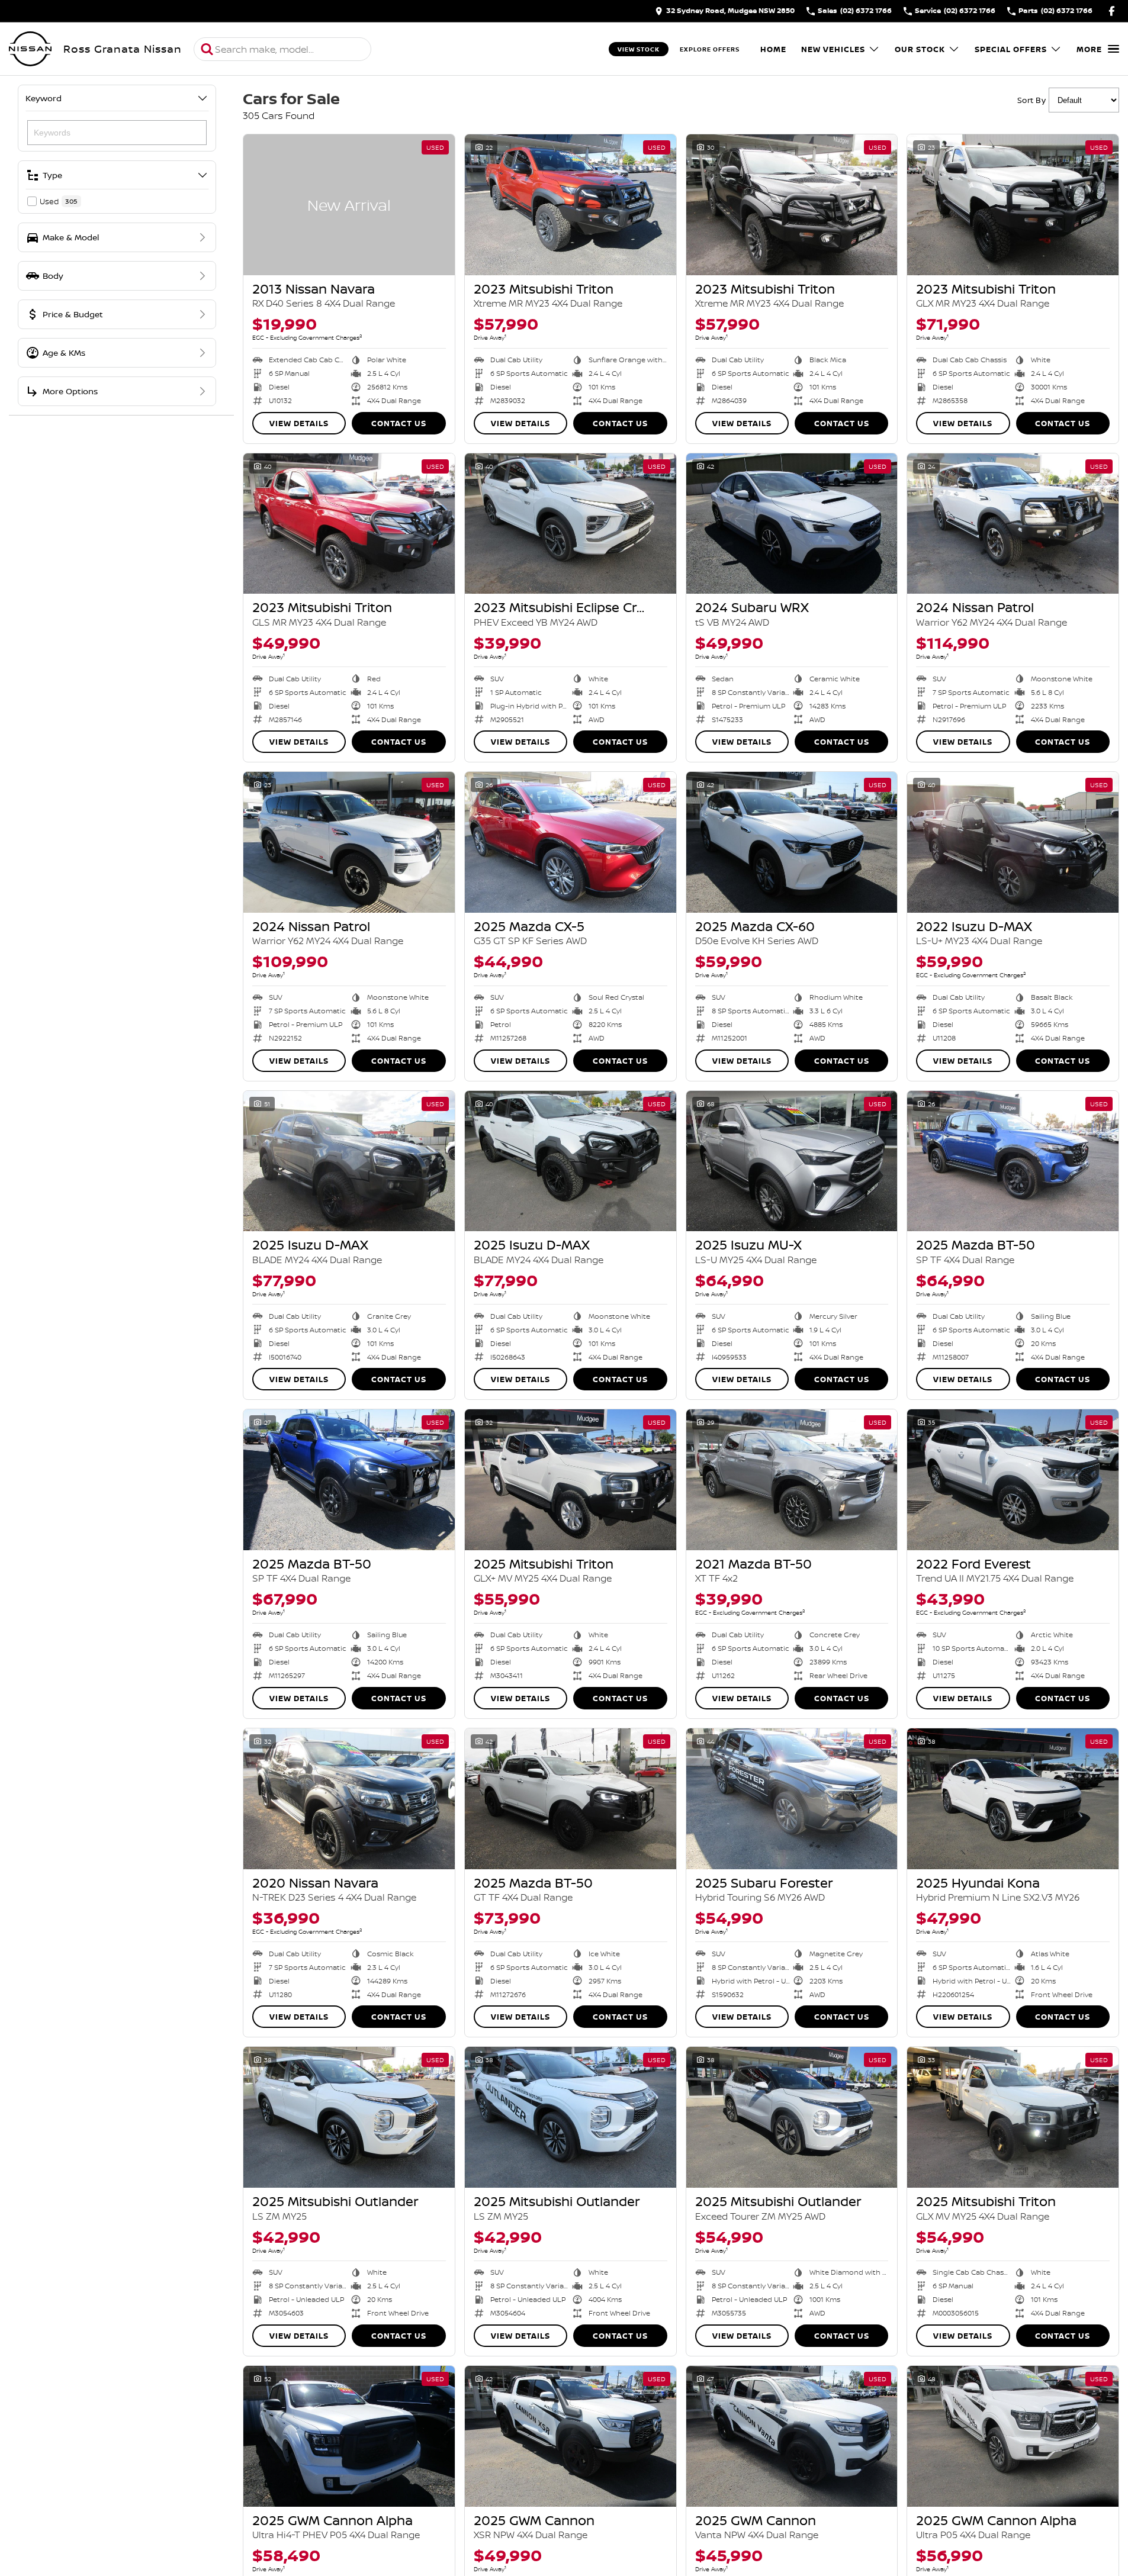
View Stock (639, 49)
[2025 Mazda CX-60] (792, 842)
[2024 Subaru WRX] (792, 524)
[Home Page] (30, 49)
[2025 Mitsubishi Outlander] (349, 2117)
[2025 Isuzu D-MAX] (349, 1161)
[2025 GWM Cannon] (571, 2436)
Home (773, 49)
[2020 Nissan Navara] (349, 1799)
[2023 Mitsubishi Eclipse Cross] (571, 524)
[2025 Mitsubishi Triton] (571, 1480)
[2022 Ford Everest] (1013, 1480)
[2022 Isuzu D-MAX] (1013, 842)
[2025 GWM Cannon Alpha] (349, 2436)
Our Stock (920, 49)
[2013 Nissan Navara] (349, 205)
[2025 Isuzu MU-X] (792, 1161)
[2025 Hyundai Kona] (1013, 1799)
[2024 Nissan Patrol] (1013, 524)
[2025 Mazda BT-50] (1013, 1161)
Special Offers (1011, 49)
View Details (299, 423)
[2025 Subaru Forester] (792, 1799)
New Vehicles (833, 49)
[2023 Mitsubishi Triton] (571, 205)
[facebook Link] (1112, 11)
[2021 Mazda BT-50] (792, 1480)
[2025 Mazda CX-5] (571, 842)
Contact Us (399, 423)
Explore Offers (710, 49)
